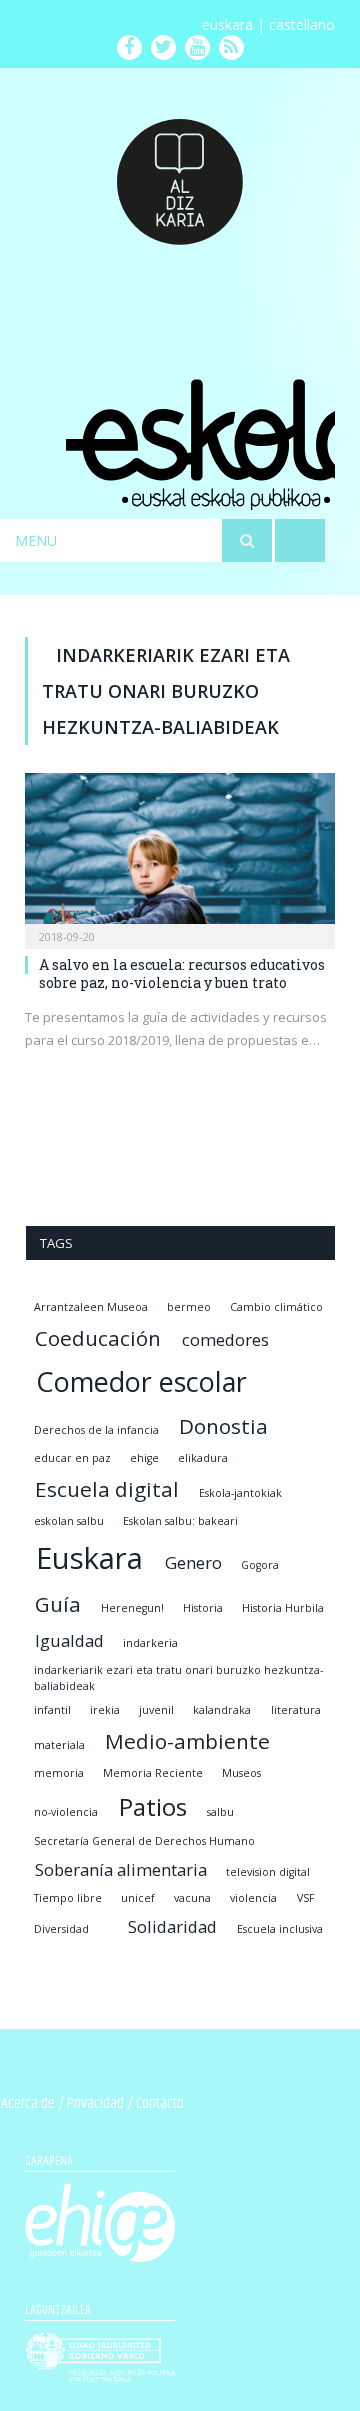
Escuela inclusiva (280, 1929)
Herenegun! (132, 1608)
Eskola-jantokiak (240, 1493)
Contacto (160, 2103)
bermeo (189, 1307)
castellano (302, 24)
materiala (59, 1745)
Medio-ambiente (187, 1741)
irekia (105, 1710)
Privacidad (95, 2103)
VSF (306, 1898)
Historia (203, 1608)
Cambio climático (276, 1307)
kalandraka (222, 1710)
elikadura (203, 1458)
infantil (52, 1710)
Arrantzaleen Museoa (91, 1307)
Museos (241, 1773)
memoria (59, 1773)
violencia (253, 1898)
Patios (153, 1806)
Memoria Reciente (153, 1773)
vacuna (192, 1898)
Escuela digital (107, 1489)
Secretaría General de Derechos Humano (144, 1841)
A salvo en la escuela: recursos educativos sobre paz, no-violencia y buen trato (182, 973)
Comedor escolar (141, 1381)
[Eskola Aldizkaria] (180, 173)
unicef (138, 1898)
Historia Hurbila (283, 1608)
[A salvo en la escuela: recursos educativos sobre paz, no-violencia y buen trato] (180, 854)
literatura (296, 1710)
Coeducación (98, 1338)
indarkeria (150, 1643)
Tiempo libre (68, 1898)
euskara (227, 24)
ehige (144, 1458)
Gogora (260, 1565)
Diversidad (61, 1929)
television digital (268, 1872)
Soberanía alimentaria (121, 1869)
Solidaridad (172, 1926)
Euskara (89, 1558)
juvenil (156, 1710)
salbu (220, 1812)
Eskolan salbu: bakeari (180, 1521)
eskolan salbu (69, 1521)
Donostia (223, 1426)
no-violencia (66, 1812)
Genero (193, 1562)
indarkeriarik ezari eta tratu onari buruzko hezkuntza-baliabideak (178, 1678)
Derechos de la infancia (96, 1430)
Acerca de (28, 2103)
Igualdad (69, 1640)
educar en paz (72, 1458)
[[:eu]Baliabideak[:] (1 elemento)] (108, 1929)
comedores (225, 1339)
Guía (58, 1604)
